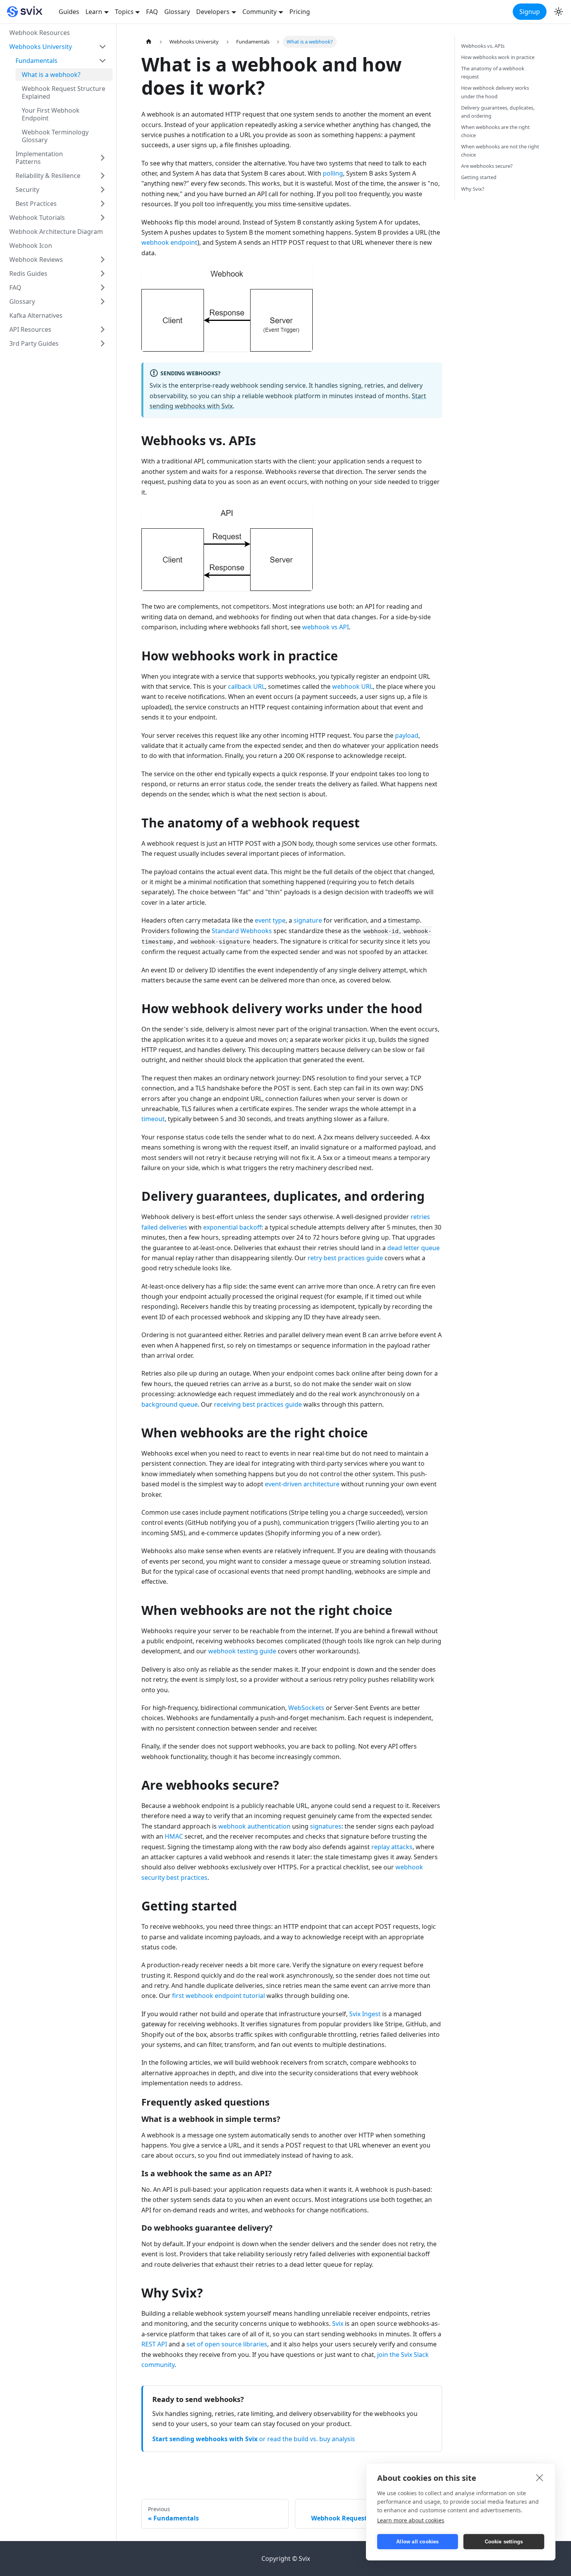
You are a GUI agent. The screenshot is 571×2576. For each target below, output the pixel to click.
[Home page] (149, 42)
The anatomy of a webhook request (493, 72)
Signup (530, 12)
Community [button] (259, 12)
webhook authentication (254, 1826)
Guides (69, 12)
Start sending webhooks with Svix (205, 2439)
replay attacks (392, 1847)
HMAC (174, 1836)
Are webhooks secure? (487, 166)
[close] (540, 2477)
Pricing (300, 12)
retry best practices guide (345, 1258)
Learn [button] (94, 12)
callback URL (246, 686)
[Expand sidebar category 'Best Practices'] (103, 204)
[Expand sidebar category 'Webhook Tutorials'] (103, 218)
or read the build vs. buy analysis (307, 2439)
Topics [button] (124, 12)
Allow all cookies (417, 2542)
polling (333, 173)
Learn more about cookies (411, 2520)
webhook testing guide (242, 1651)
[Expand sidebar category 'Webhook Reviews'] (103, 260)
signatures (326, 1826)
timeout (153, 1119)
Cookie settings (504, 2542)
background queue (170, 1404)
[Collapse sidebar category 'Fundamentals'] (103, 61)
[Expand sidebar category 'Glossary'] (103, 301)
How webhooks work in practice (498, 57)
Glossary (177, 12)
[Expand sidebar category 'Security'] (103, 190)
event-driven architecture (302, 1484)
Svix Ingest (365, 2014)
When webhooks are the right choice (495, 131)
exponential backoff (232, 1227)
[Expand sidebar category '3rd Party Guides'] (103, 343)
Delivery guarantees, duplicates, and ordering (498, 112)
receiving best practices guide (258, 1404)
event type (270, 920)
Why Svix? (473, 189)
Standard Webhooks (242, 931)
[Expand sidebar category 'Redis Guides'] (103, 273)
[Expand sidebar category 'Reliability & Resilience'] (103, 176)
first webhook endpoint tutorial (218, 1996)
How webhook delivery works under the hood (495, 92)
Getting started (479, 177)
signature (308, 920)
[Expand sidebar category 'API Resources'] (103, 329)
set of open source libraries (227, 2344)
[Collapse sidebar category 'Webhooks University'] (103, 47)
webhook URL (353, 686)
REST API (154, 2344)
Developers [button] (213, 12)
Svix (338, 2323)
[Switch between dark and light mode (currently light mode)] (559, 12)
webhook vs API (326, 627)
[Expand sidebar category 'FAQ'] (103, 287)
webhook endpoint (169, 242)
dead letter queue (413, 1248)
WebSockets (306, 1708)
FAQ (152, 12)
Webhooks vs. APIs (483, 46)
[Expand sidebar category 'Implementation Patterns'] (103, 158)
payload (407, 735)
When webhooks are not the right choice (500, 151)
